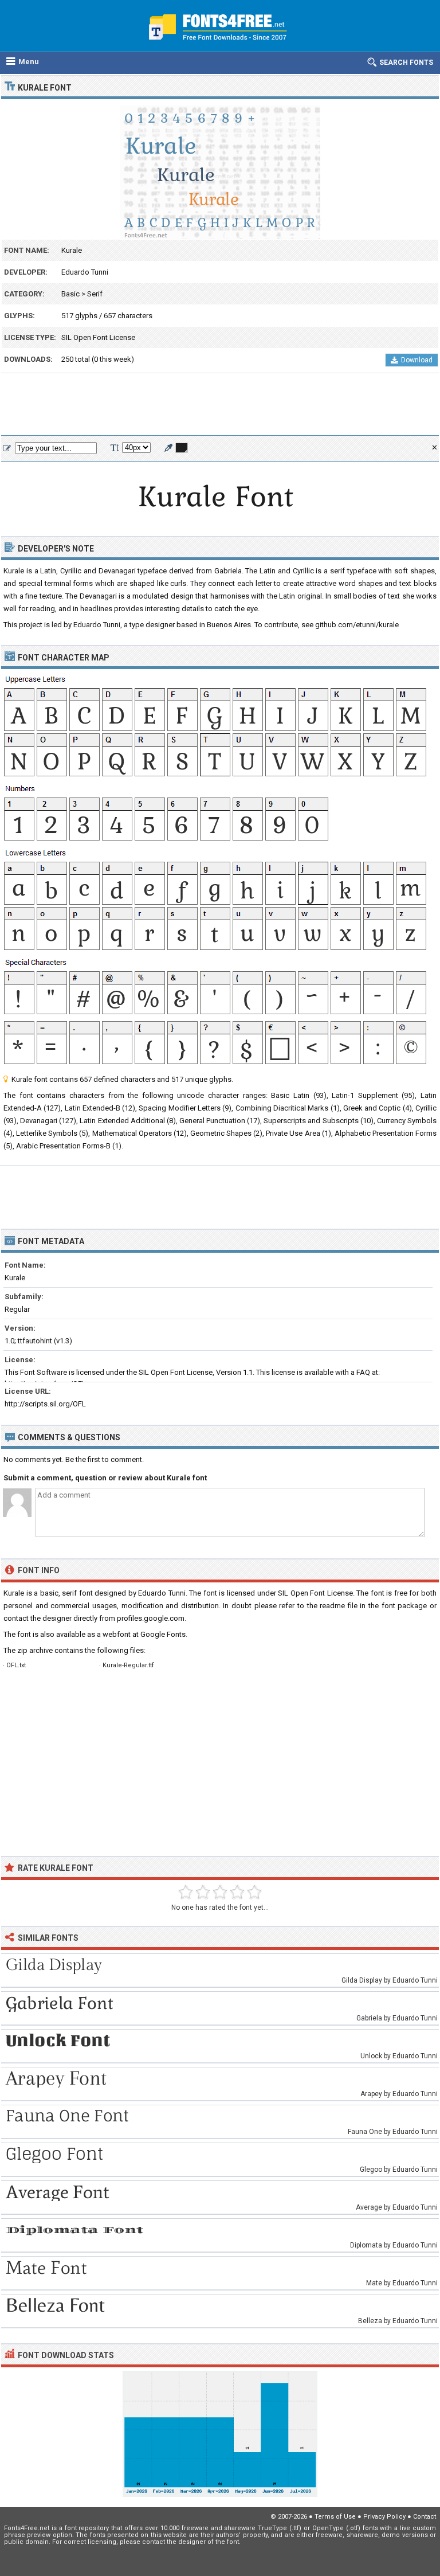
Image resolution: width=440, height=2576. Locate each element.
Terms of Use (335, 2517)
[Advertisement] (220, 405)
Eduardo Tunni (85, 272)
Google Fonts (163, 1634)
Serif (95, 294)
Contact (425, 2517)
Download (417, 360)
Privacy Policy (384, 2517)
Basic (70, 294)
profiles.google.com (151, 1618)
